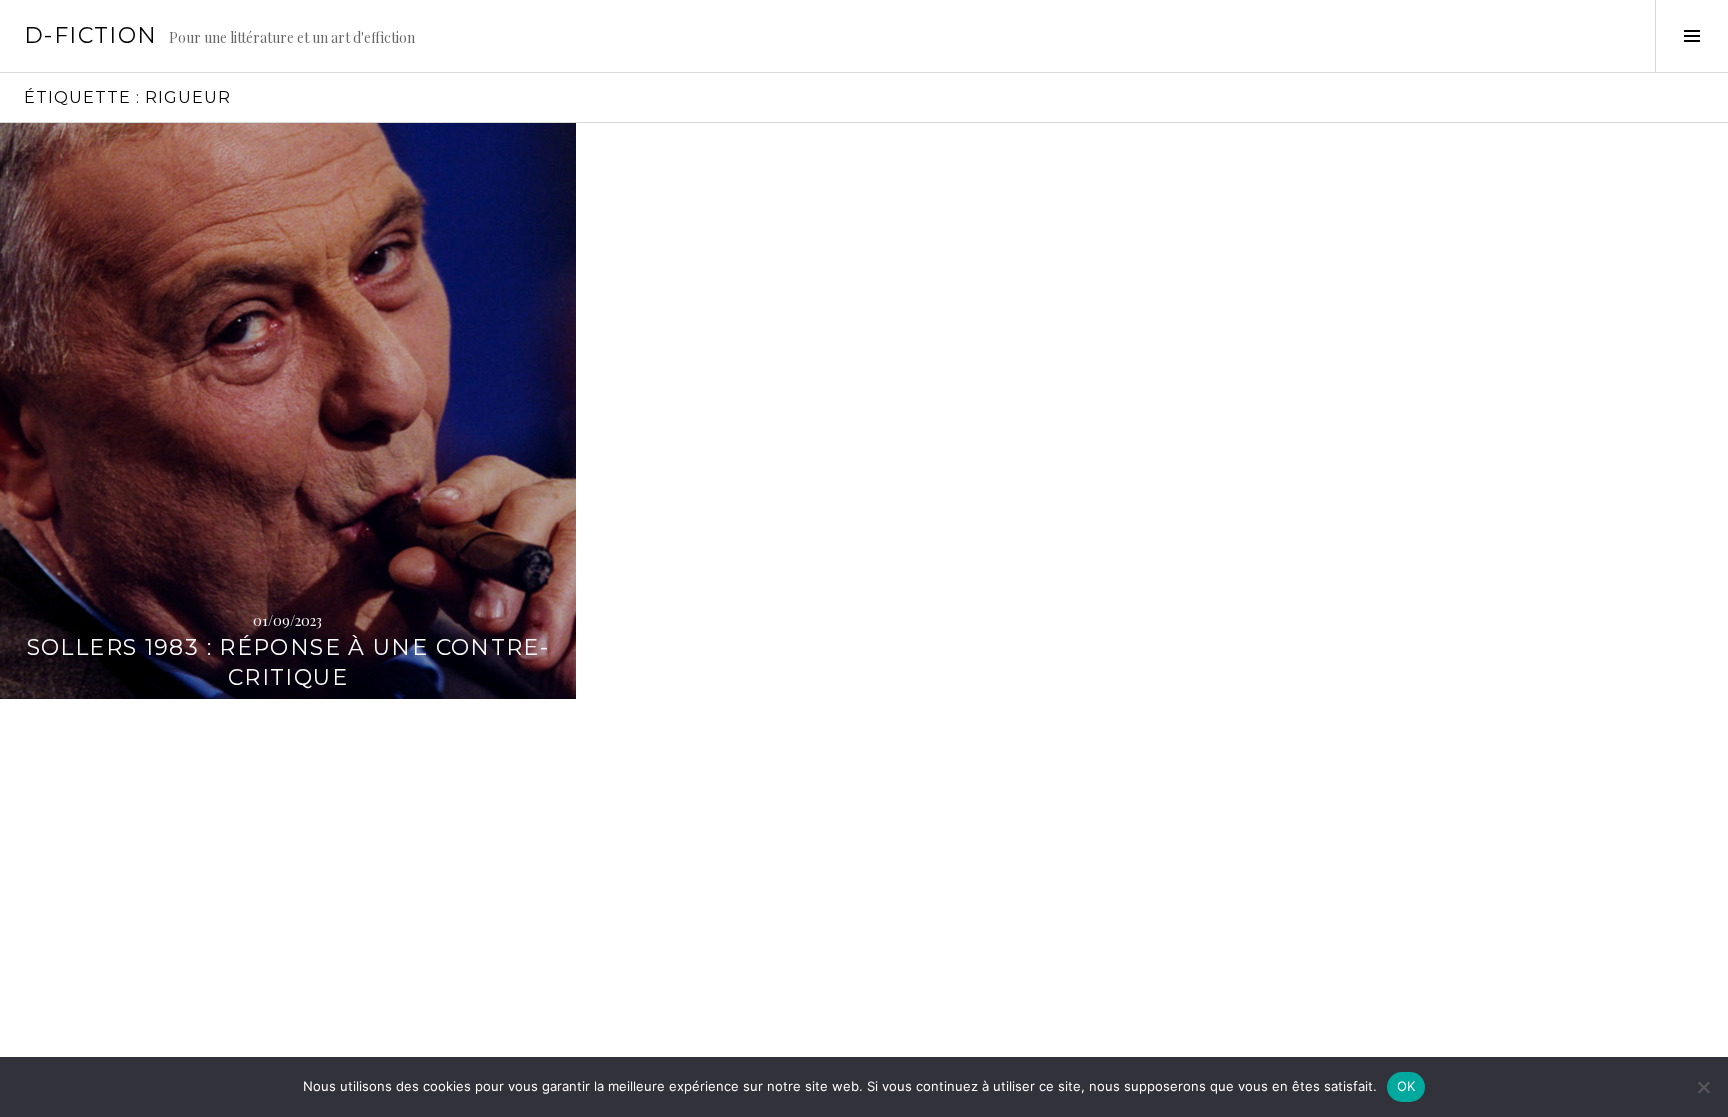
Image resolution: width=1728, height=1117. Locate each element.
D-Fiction (90, 35)
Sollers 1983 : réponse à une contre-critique (288, 662)
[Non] (1703, 1087)
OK (1406, 1086)
